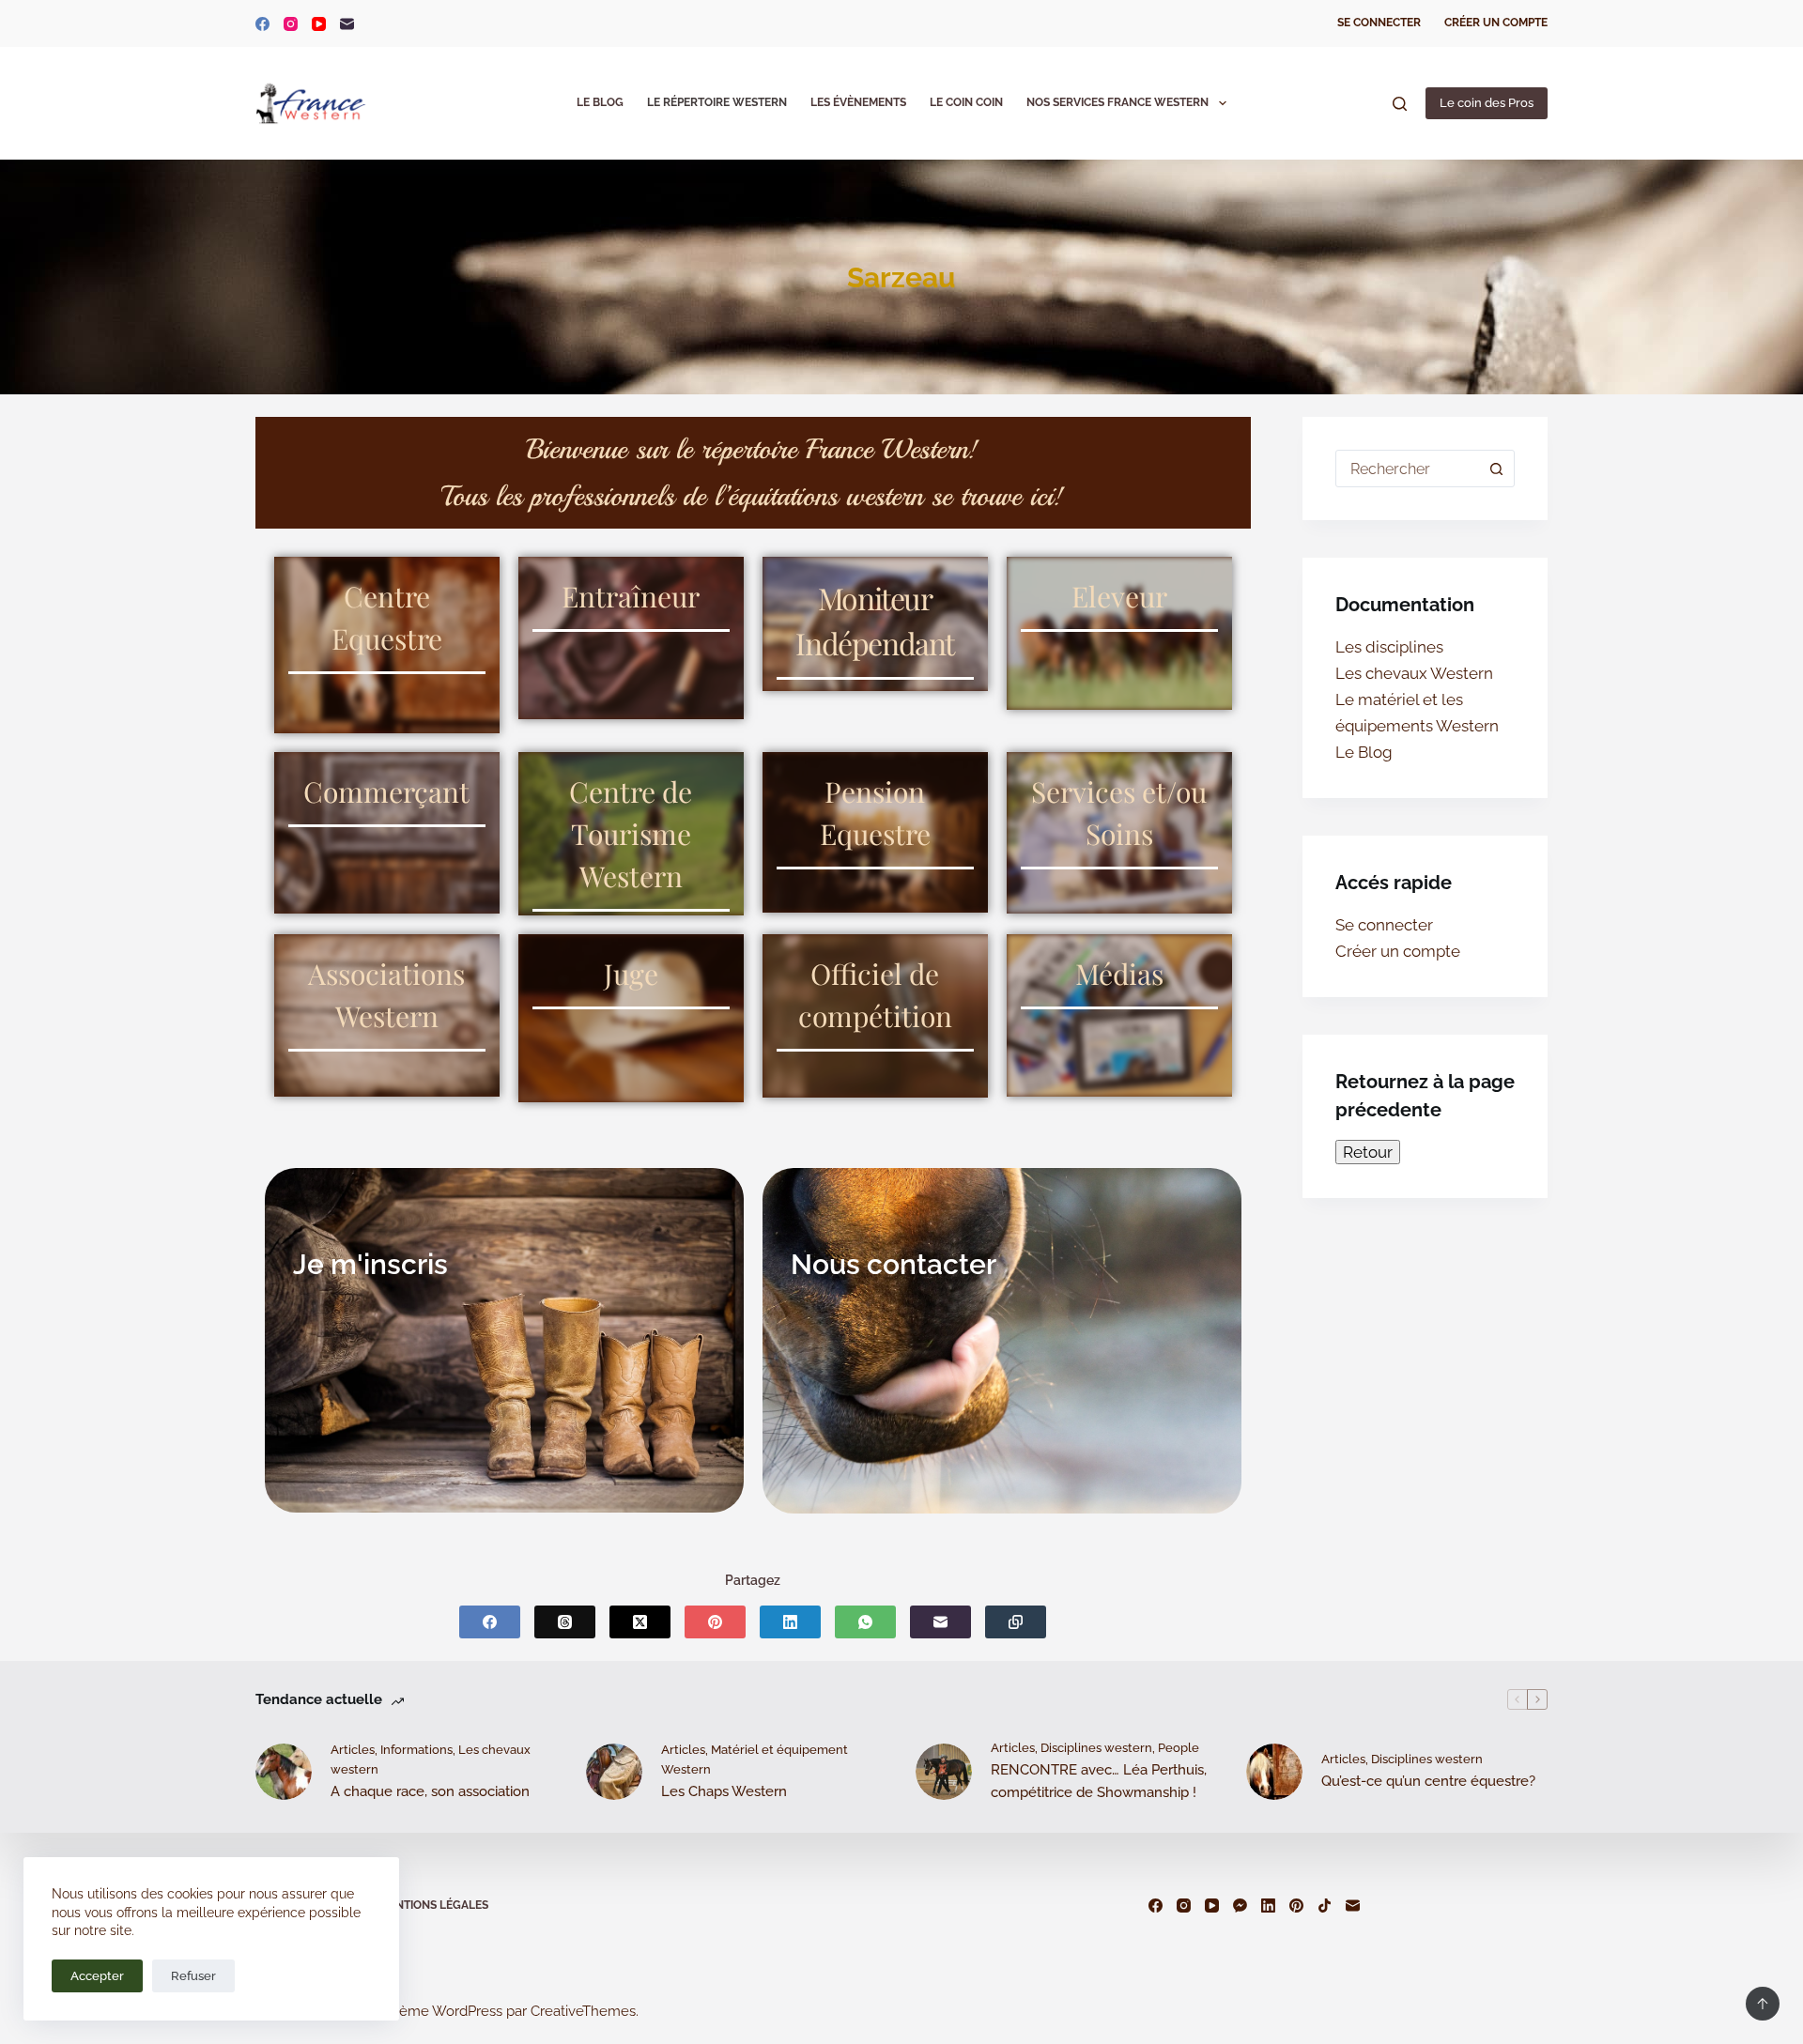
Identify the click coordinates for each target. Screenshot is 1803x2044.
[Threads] (565, 1622)
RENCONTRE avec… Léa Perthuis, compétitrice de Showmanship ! (1099, 1782)
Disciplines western (1096, 1748)
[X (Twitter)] (640, 1622)
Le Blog (600, 102)
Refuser (193, 1976)
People (1179, 1748)
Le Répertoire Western (717, 102)
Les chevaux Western (1414, 673)
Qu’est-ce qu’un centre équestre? (1428, 1781)
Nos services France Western (1117, 102)
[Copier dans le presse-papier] (1016, 1622)
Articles (353, 1750)
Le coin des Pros (1487, 103)
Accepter (97, 1976)
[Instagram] (291, 24)
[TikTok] (1325, 1906)
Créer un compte (1496, 23)
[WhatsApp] (865, 1622)
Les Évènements (858, 102)
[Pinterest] (715, 1622)
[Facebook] (262, 24)
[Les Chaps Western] (614, 1772)
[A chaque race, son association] (284, 1772)
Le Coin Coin (966, 102)
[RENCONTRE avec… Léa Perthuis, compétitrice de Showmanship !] (944, 1772)
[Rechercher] (1400, 104)
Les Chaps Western (724, 1791)
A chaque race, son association (430, 1791)
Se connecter (1379, 23)
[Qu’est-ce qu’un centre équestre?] (1274, 1772)
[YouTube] (319, 24)
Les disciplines (1389, 647)
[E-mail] (347, 24)
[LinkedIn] (790, 1622)
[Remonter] (1763, 2004)
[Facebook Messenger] (1240, 1906)
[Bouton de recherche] (1496, 469)
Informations (416, 1750)
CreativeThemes (583, 2011)
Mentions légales (434, 1905)
